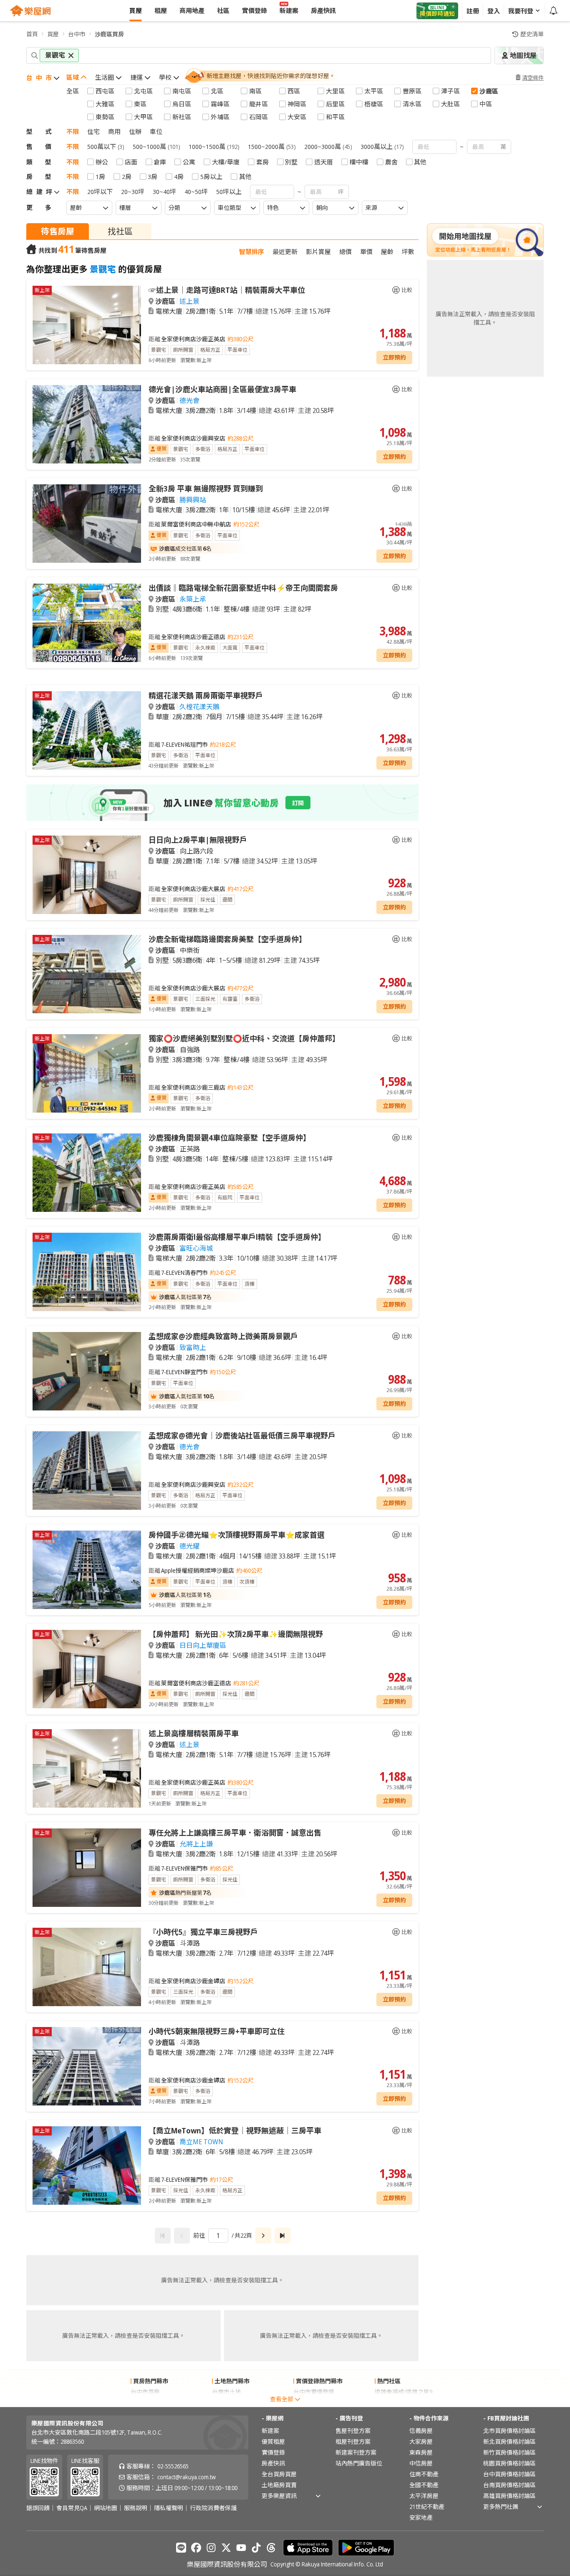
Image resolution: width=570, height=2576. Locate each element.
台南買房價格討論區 (509, 2485)
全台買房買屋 (279, 2474)
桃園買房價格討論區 (509, 2463)
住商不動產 (424, 2474)
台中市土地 (227, 2403)
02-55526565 (173, 2466)
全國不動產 (424, 2485)
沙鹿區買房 (109, 34)
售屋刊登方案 (353, 2431)
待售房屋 (58, 231)
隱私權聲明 (169, 2508)
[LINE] (181, 2548)
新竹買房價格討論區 (509, 2452)
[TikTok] (256, 2548)
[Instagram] (211, 2548)
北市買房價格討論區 (509, 2431)
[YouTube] (241, 2548)
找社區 (120, 231)
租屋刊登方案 (353, 2441)
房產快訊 (273, 2463)
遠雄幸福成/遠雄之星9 (404, 2392)
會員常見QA (72, 2508)
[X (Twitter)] (226, 2548)
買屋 (53, 34)
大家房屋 (421, 2441)
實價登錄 (273, 2452)
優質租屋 (273, 2441)
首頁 (32, 34)
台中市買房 (145, 2392)
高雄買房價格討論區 (509, 2496)
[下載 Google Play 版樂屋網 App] (366, 2548)
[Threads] (271, 2548)
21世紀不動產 (427, 2507)
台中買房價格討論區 (509, 2474)
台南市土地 (227, 2392)
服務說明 (136, 2508)
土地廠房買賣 (279, 2485)
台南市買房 (145, 2403)
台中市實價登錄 (314, 2392)
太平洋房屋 (424, 2496)
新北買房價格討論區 (509, 2441)
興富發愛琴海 (392, 2403)
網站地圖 (106, 2508)
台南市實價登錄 (314, 2403)
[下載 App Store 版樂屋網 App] (308, 2548)
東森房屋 (421, 2452)
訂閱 (298, 803)
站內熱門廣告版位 (359, 2463)
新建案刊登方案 (356, 2452)
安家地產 (421, 2517)
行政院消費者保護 (213, 2508)
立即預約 (394, 357)
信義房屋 (421, 2431)
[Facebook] (196, 2548)
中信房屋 (421, 2463)
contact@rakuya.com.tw (187, 2477)
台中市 (77, 34)
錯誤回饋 (38, 2508)
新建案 (270, 2431)
